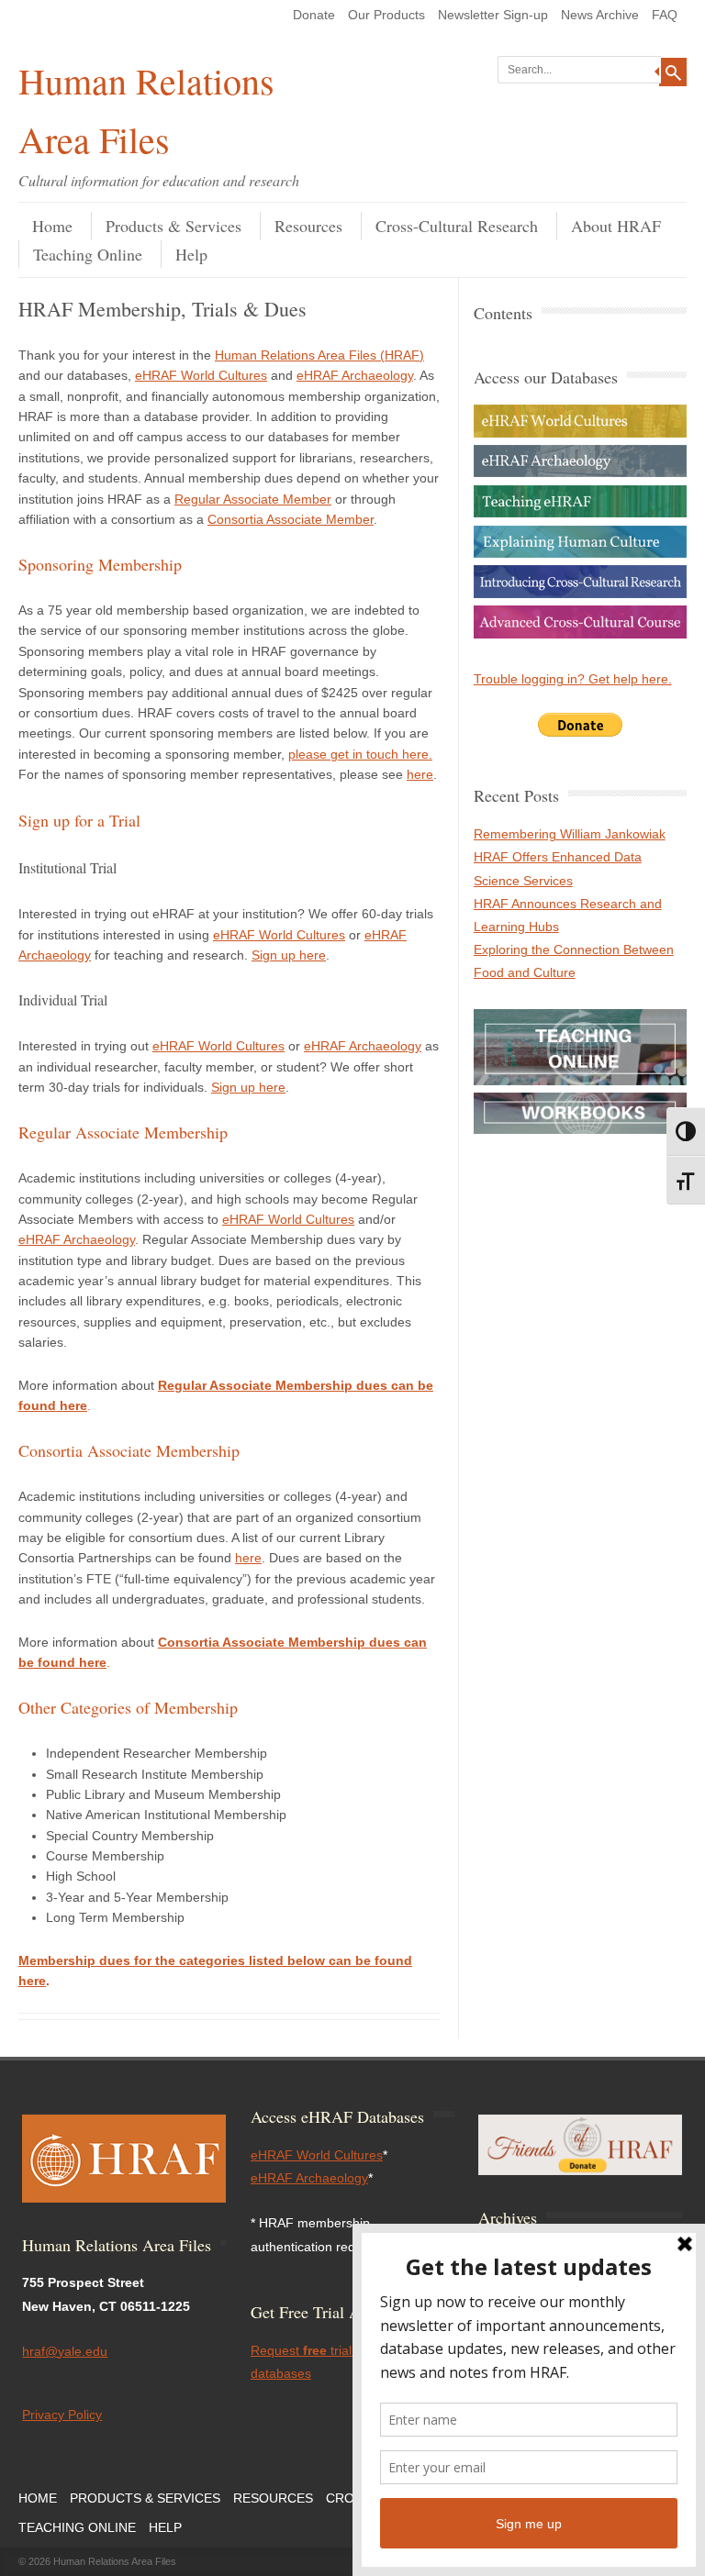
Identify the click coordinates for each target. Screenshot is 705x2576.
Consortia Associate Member (291, 519)
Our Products (386, 15)
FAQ (665, 15)
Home (52, 226)
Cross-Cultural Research (457, 226)
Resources (308, 226)
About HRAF (616, 226)
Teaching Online (88, 254)
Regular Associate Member (253, 499)
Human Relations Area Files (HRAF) (319, 355)
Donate (314, 15)
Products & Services (173, 226)
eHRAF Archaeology (355, 375)
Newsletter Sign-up (493, 15)
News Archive (600, 15)
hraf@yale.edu (65, 2351)
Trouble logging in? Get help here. (573, 679)
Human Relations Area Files (146, 110)
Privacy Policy (62, 2415)
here (420, 774)
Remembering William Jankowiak (570, 834)
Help (191, 254)
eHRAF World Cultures (201, 375)
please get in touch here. (360, 754)
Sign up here (289, 955)
